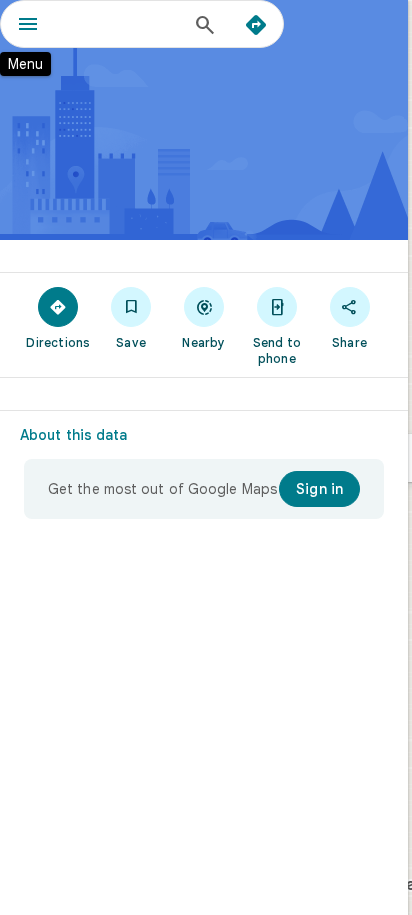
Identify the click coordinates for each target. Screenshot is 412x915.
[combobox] (121, 24)
